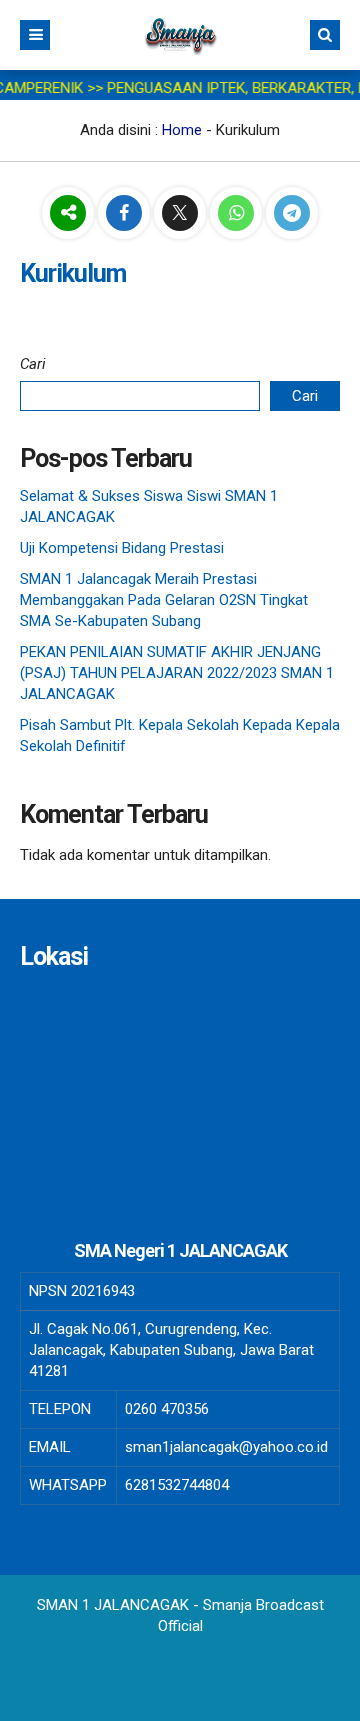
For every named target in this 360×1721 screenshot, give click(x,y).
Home (182, 130)
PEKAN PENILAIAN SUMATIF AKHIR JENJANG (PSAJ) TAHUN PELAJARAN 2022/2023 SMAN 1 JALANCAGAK (177, 673)
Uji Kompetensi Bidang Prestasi (122, 548)
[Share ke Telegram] (292, 214)
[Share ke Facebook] (126, 214)
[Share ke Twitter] (182, 214)
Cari (33, 364)
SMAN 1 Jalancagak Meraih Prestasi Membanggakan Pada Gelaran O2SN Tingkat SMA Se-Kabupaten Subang (164, 600)
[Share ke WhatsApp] (238, 214)
